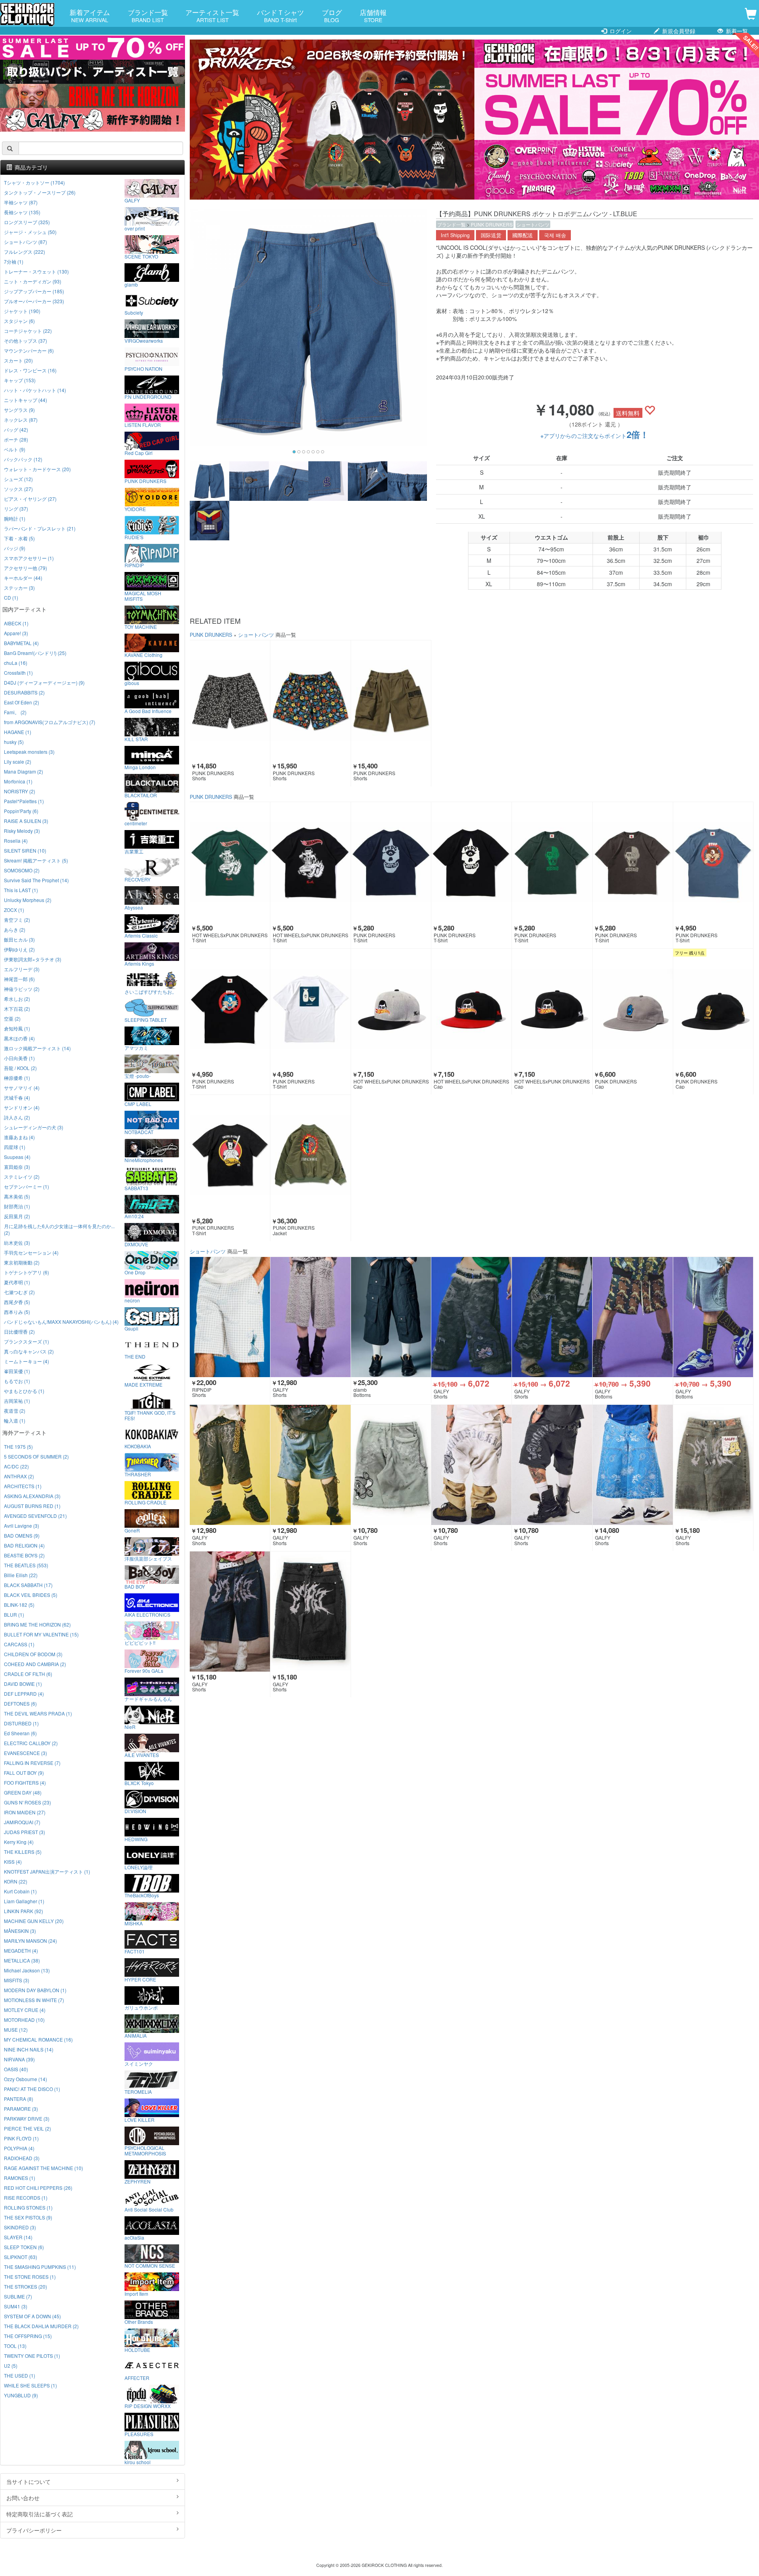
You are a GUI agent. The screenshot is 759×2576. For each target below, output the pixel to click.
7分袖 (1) (14, 261)
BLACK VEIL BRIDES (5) (31, 1595)
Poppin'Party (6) (21, 811)
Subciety (134, 312)
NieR (130, 1727)
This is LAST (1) (21, 890)
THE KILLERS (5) (23, 1852)
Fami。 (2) (15, 712)
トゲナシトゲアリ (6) (26, 1272)
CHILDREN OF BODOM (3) (33, 1654)
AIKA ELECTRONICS (147, 1614)
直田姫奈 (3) (17, 1167)
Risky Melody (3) (22, 831)
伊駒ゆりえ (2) (19, 949)
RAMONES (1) (20, 2178)
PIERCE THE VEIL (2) (27, 2128)
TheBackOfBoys (142, 1895)
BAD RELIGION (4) (24, 1545)
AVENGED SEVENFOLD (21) (35, 1516)
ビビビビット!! (140, 1642)
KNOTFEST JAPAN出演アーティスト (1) (47, 1871)
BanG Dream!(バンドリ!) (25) (35, 653)
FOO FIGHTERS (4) (25, 1782)
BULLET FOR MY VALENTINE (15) (41, 1634)
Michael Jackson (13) (27, 1970)
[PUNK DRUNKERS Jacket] (311, 1155)
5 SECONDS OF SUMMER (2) (36, 1456)
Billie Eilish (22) (21, 1575)
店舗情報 (373, 15)
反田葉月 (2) (17, 1216)
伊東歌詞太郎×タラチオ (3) (33, 959)
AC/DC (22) (16, 1466)
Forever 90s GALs (144, 1670)
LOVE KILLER (140, 2119)
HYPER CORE (140, 1979)
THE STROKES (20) (25, 2286)
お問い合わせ (23, 2498)
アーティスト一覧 (212, 15)
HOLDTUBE (137, 2350)
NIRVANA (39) (19, 2059)
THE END (135, 1356)
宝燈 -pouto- (138, 1076)
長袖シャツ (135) (22, 212)
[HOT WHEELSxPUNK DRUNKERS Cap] (391, 1009)
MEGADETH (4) (21, 1950)
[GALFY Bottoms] (633, 1317)
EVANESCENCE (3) (25, 1753)
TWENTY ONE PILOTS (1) (32, 2356)
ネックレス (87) (21, 420)
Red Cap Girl (139, 453)
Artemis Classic (141, 935)
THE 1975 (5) (18, 1447)
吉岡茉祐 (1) (17, 1401)
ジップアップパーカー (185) (34, 291)
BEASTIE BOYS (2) (24, 1555)
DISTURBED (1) (21, 1723)
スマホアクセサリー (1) (29, 558)
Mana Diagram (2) (24, 771)
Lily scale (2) (18, 761)
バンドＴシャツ (280, 15)
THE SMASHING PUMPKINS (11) (40, 2267)
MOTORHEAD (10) (24, 2020)
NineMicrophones (144, 1160)
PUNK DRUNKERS (492, 224)
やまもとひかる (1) (24, 1391)
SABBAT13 (136, 1188)
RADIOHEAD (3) (22, 2158)
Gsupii (131, 1328)
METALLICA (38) (22, 1960)
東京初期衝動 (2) (22, 1262)
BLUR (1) (14, 1614)
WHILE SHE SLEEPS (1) (30, 2385)
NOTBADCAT (139, 1132)
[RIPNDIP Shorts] (230, 1317)
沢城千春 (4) (17, 1097)
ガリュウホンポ (141, 2007)
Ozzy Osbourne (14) (25, 2079)
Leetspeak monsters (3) (29, 752)
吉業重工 (134, 851)
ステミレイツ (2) (22, 1177)
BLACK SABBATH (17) (28, 1585)
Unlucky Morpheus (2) (28, 900)
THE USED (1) (20, 2375)
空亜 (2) (12, 1018)
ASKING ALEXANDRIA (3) (32, 1496)
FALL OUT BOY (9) (24, 1773)
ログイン (620, 31)
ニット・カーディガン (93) (33, 281)
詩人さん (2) (17, 1117)
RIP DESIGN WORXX (148, 2406)
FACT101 (135, 1951)
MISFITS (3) (17, 1980)
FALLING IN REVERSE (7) (32, 1763)
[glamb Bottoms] (391, 1317)
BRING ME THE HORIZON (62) (37, 1624)
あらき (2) (15, 929)
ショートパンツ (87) (25, 242)
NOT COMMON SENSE (150, 2265)
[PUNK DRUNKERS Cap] (633, 1009)
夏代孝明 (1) (17, 1282)
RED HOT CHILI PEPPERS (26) (38, 2188)
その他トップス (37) (25, 341)
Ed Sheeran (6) (20, 1733)
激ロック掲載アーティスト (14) (37, 1048)
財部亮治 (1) (17, 1206)
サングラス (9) (19, 410)
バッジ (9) (15, 548)
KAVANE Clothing (143, 655)
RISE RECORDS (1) (26, 2198)
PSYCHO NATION (143, 368)
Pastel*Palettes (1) (24, 801)
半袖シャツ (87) (21, 202)
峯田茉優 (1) (17, 1371)
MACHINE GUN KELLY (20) (34, 1921)
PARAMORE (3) (21, 2109)
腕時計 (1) (15, 518)
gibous (132, 683)
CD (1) (11, 597)
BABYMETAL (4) (21, 643)
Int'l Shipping (455, 235)
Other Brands (139, 2321)
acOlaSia (134, 2237)
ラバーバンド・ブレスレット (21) (40, 528)
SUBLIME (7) (18, 2296)
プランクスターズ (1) (26, 1341)
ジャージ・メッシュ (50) (30, 232)
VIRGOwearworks (144, 340)
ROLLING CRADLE (145, 1502)
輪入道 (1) (15, 1420)
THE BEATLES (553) (26, 1565)
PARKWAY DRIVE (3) (27, 2118)
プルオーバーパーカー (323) (34, 301)
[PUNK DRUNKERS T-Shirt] (391, 862)
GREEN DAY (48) (23, 1792)
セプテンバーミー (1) (26, 1186)
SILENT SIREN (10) (25, 850)
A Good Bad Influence (148, 711)
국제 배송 (555, 235)
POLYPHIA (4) (19, 2148)
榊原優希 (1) (17, 1078)
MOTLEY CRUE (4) (25, 2010)
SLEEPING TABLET (146, 1019)
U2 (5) (11, 2366)
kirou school (138, 2462)
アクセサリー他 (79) (25, 568)
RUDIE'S (134, 537)
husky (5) (14, 742)
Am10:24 (134, 1216)
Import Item (136, 2293)
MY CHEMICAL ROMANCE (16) (38, 2039)
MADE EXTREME (143, 1384)
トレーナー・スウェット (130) (36, 271)
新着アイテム (90, 15)
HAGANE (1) (18, 732)
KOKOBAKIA (138, 1446)
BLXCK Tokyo (139, 1783)
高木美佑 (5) (17, 1196)
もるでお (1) (17, 1381)
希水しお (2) (17, 999)
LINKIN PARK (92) (24, 1911)
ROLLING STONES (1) (28, 2207)
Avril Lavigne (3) (22, 1526)
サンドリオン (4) (22, 1107)
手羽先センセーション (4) (31, 1252)
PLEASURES (139, 2434)
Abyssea (134, 907)
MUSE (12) (16, 2030)
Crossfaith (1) (18, 673)
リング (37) (16, 509)
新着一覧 (736, 31)
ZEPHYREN (138, 2181)
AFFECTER (137, 2378)
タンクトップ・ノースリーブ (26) (40, 192)
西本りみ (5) (17, 1312)
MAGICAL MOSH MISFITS (143, 596)
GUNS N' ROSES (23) (27, 1802)
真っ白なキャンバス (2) (29, 1351)
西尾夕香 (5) (17, 1302)
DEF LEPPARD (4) (24, 1694)
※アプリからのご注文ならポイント (595, 436)
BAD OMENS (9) (22, 1535)
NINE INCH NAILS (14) (29, 2049)
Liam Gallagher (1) (24, 1901)
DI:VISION (135, 1811)
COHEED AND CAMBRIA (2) (35, 1664)
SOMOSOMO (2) (22, 870)
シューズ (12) (18, 479)
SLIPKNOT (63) (21, 2257)
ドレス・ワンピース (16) (30, 370)
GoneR (132, 1530)
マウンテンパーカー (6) (29, 350)
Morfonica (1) (18, 781)
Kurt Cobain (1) (20, 1891)
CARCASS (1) (19, 1644)
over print (135, 228)
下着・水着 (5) (19, 538)
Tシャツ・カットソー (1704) (34, 182)
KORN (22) (16, 1881)
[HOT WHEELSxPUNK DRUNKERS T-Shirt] (230, 862)
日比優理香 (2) (19, 1331)
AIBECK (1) (16, 623)
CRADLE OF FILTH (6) (28, 1674)
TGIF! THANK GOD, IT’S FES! (150, 1415)
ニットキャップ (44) (25, 400)
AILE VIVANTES (142, 1755)
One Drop (135, 1272)
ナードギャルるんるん (148, 1698)
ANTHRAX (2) (19, 1476)
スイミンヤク (139, 2063)
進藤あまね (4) (19, 1137)
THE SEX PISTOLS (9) (28, 2217)
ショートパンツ (533, 224)
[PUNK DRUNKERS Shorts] (230, 700)
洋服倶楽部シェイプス (148, 1558)
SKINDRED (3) (20, 2227)
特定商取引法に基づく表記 (40, 2514)
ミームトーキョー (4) (26, 1361)
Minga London (140, 767)
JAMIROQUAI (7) (22, 1822)
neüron (132, 1300)
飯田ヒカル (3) (19, 939)
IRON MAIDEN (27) (25, 1812)
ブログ (332, 15)
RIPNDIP (134, 565)
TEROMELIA (138, 2091)
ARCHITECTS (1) (23, 1486)
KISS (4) (13, 1862)
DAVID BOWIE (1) (23, 1684)
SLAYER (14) (18, 2237)
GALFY (132, 200)
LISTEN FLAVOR (143, 425)
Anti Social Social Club (149, 2209)
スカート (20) (18, 360)
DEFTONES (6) (20, 1703)
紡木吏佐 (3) (17, 1243)
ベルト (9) (15, 449)
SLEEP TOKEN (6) (24, 2247)
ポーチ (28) (16, 439)
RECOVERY (138, 879)
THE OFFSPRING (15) (28, 2336)
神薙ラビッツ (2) (22, 989)
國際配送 (523, 235)
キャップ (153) (20, 380)
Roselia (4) (16, 841)
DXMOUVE (136, 1244)
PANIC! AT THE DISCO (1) (32, 2089)
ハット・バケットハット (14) (35, 390)
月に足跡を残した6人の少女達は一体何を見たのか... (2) (59, 1229)
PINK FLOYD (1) (21, 2138)
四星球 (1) (15, 1147)
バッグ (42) (16, 429)
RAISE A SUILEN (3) (26, 821)
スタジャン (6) (19, 321)
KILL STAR (136, 739)
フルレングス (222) (25, 252)
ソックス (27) (18, 489)
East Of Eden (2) (22, 702)
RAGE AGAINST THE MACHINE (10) (43, 2168)
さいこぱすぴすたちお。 (151, 991)
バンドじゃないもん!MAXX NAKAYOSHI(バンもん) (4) (61, 1322)
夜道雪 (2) (15, 1411)
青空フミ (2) (17, 920)
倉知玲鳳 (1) (17, 1028)
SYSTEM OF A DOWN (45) (32, 2316)
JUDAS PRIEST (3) (25, 1832)
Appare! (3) (16, 633)
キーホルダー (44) (23, 578)
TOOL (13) (15, 2346)
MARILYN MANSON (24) (30, 1941)
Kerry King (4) (19, 1842)
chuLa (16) (16, 663)
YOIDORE (135, 509)
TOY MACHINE (141, 627)
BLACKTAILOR (141, 795)
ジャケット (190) (22, 311)
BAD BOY (135, 1586)
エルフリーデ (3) (22, 969)
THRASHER (138, 1474)
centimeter (136, 823)
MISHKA (134, 1923)
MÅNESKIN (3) (20, 1931)
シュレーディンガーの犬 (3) (34, 1127)
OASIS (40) (16, 2069)
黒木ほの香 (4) (19, 1038)
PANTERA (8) (19, 2099)
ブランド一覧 (148, 15)
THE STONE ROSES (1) (30, 2277)
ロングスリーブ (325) (27, 222)
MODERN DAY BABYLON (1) (35, 1990)
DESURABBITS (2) (24, 692)
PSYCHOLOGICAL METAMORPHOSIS (145, 2150)
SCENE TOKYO (141, 256)
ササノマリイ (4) (22, 1088)
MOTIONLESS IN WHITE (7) (34, 2000)
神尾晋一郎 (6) (19, 979)
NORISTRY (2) (20, 791)
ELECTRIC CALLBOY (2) (31, 1743)
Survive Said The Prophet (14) (36, 880)
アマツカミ (136, 1047)
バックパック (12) (23, 459)
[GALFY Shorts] (311, 1317)
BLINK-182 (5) (19, 1605)
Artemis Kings (139, 963)
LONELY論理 (139, 1867)
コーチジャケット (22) (28, 331)
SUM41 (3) (16, 2306)
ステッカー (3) (19, 588)
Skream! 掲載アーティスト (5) (36, 860)
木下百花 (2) (17, 1009)
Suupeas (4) (17, 1157)
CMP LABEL (138, 1104)
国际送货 (491, 235)
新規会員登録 (678, 31)
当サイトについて (28, 2482)
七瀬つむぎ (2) (19, 1292)
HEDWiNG (136, 1839)
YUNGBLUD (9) (21, 2395)
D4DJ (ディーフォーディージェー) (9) (44, 682)
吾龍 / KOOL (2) (20, 1068)
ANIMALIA (136, 2035)
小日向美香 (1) (19, 1058)
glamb (131, 284)
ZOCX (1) (14, 910)
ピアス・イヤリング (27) (30, 499)
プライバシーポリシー (34, 2530)
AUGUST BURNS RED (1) (32, 1506)
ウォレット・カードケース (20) (37, 469)
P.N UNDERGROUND (148, 396)
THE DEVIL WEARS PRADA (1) (38, 1713)
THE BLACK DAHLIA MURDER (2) (41, 2326)
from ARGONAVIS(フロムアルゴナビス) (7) (50, 722)
